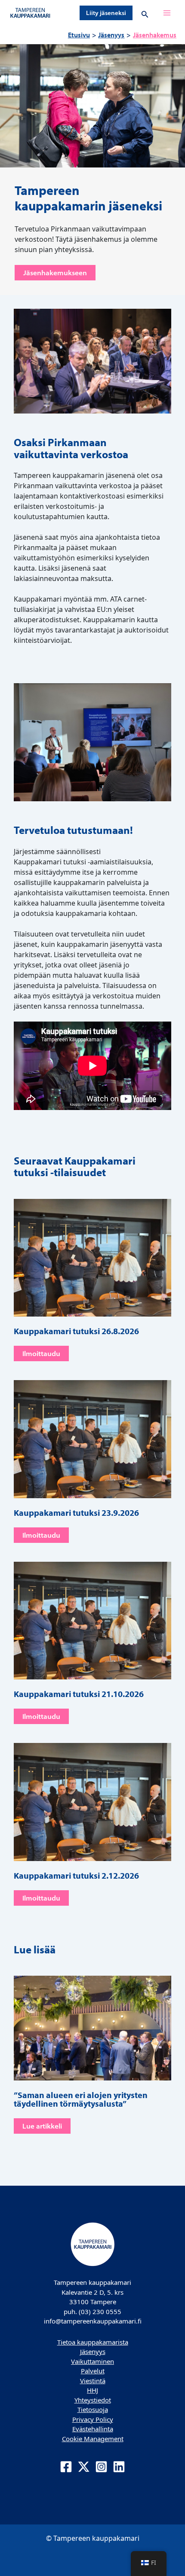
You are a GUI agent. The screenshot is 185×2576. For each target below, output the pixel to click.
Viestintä (93, 2381)
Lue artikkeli (42, 2126)
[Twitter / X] (84, 2467)
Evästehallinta (93, 2429)
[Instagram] (101, 2467)
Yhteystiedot (93, 2400)
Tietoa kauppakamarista (93, 2342)
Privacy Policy (93, 2419)
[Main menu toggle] (167, 13)
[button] (106, 13)
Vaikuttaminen (92, 2361)
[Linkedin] (119, 2467)
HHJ (92, 2390)
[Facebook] (66, 2467)
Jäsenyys (93, 2351)
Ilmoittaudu (41, 1353)
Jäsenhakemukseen (55, 273)
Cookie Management (93, 2439)
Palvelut (93, 2371)
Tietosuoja (93, 2409)
